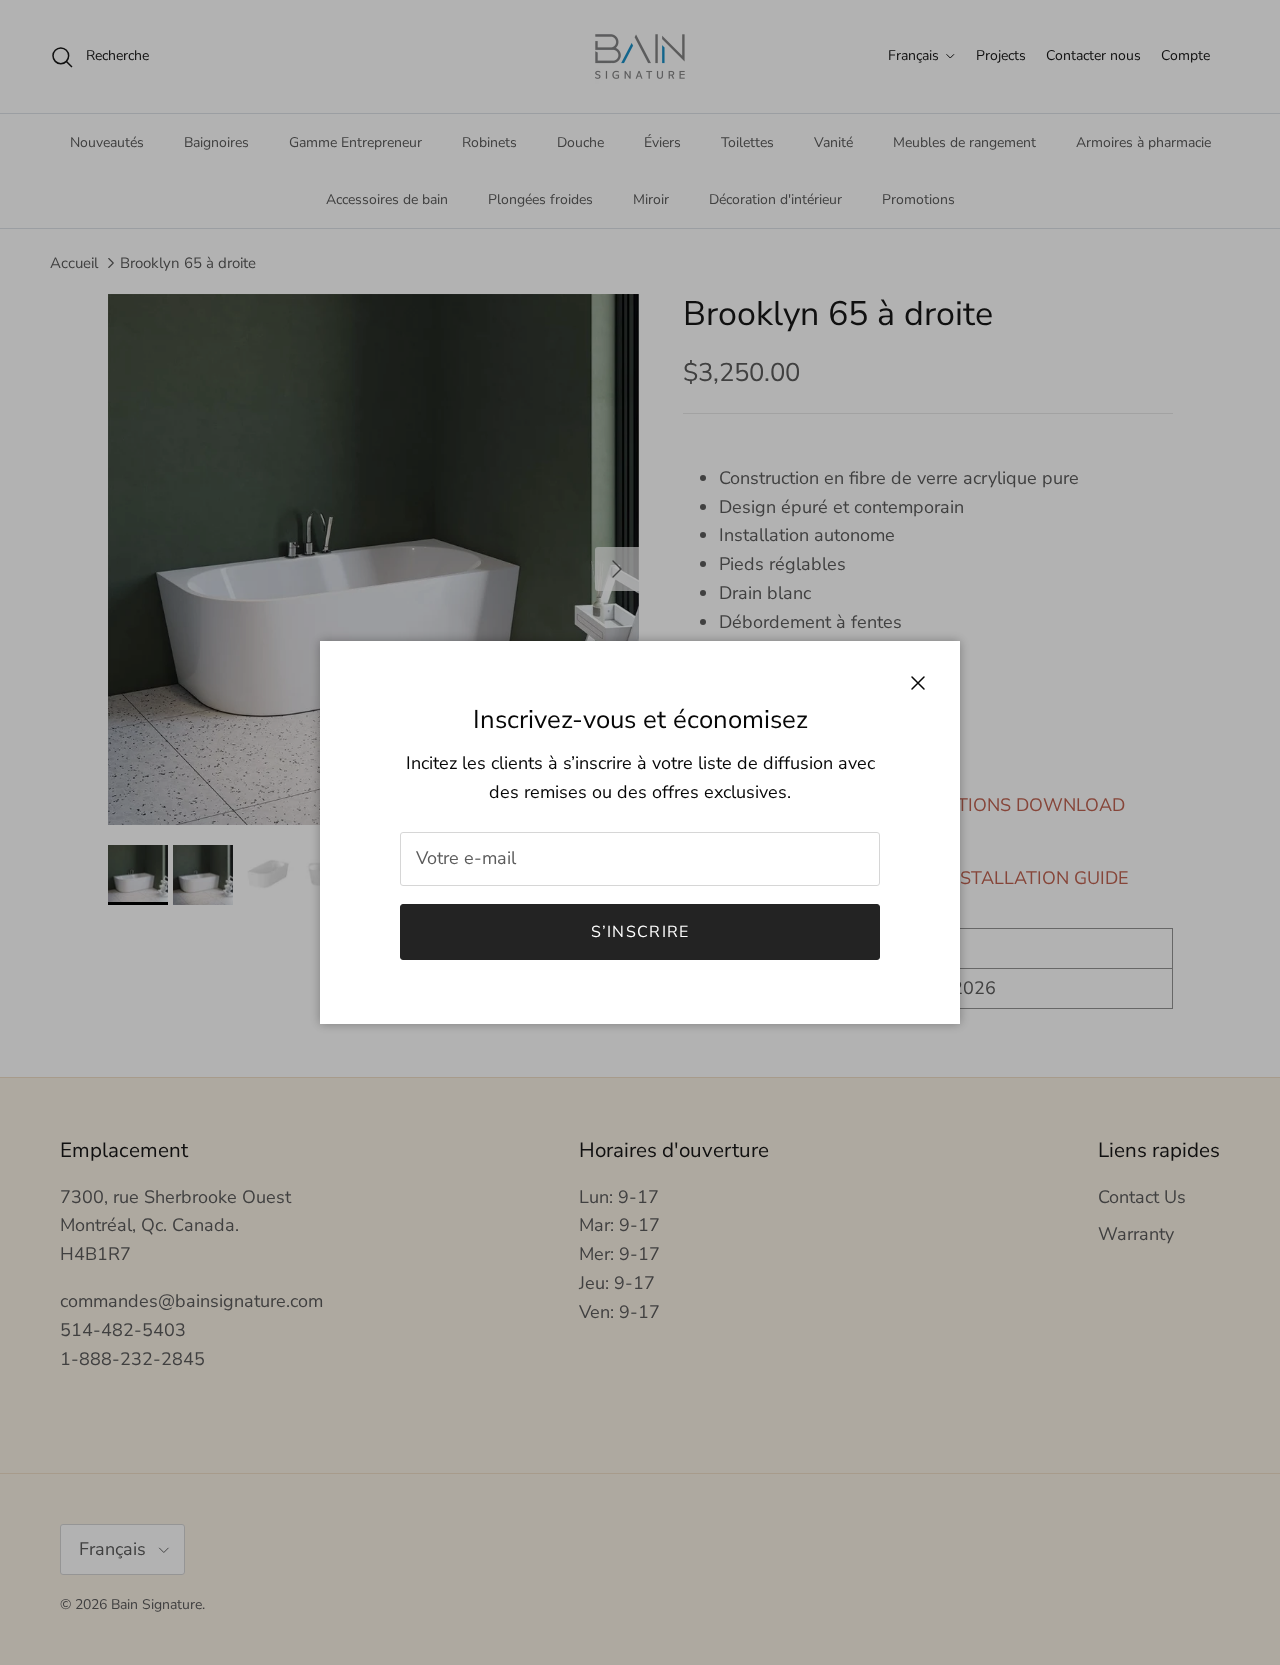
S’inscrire (640, 932)
